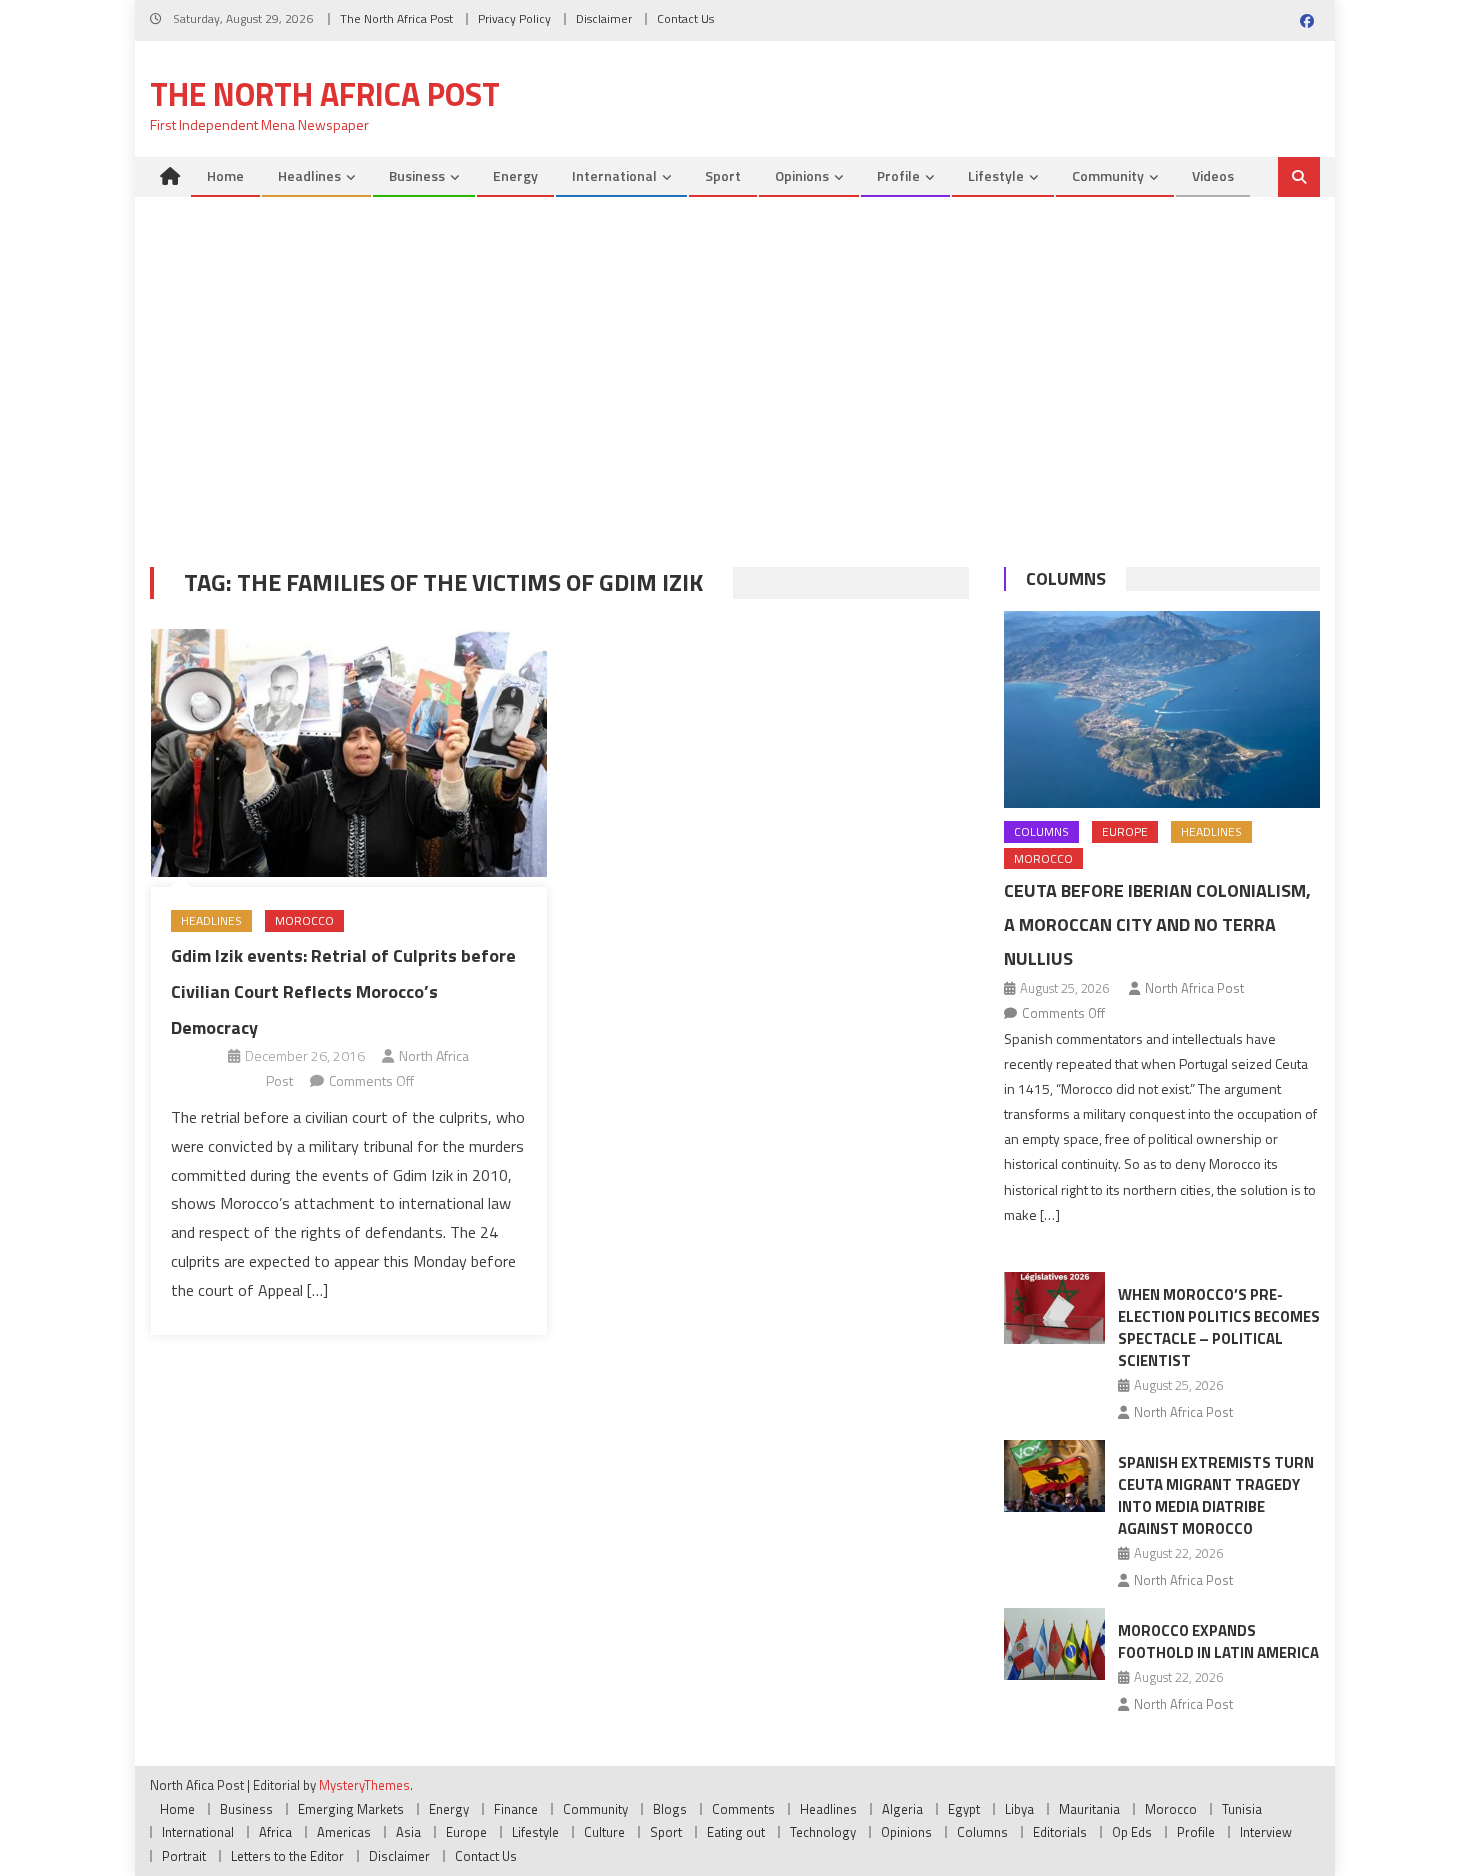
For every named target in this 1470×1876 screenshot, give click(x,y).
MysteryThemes (364, 1785)
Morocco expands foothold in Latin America (1218, 1641)
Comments (743, 1809)
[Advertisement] (735, 387)
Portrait (184, 1856)
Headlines (309, 175)
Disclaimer (604, 18)
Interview (1266, 1832)
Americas (344, 1832)
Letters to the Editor (287, 1856)
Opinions (802, 175)
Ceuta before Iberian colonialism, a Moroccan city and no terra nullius (1157, 924)
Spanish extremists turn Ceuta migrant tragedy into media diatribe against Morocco (1216, 1495)
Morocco (304, 920)
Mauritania (1089, 1809)
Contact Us (685, 18)
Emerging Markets (351, 1809)
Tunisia (1242, 1809)
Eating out (736, 1832)
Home (225, 175)
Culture (604, 1832)
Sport (723, 175)
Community (1108, 175)
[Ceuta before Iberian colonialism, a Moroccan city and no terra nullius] (1162, 709)
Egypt (964, 1809)
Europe (1125, 831)
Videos (1213, 175)
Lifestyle (996, 175)
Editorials (1060, 1832)
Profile (898, 175)
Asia (408, 1832)
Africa (275, 1832)
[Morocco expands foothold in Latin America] (1054, 1644)
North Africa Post (1194, 988)
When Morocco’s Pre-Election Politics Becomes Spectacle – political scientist (1219, 1327)
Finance (516, 1809)
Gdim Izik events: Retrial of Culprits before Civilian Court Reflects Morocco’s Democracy (343, 992)
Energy (515, 175)
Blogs (670, 1809)
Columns (1066, 578)
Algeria (902, 1809)
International (614, 175)
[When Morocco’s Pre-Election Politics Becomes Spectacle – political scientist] (1054, 1308)
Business (417, 175)
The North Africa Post (396, 18)
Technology (823, 1832)
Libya (1019, 1809)
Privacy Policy (514, 18)
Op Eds (1132, 1832)
